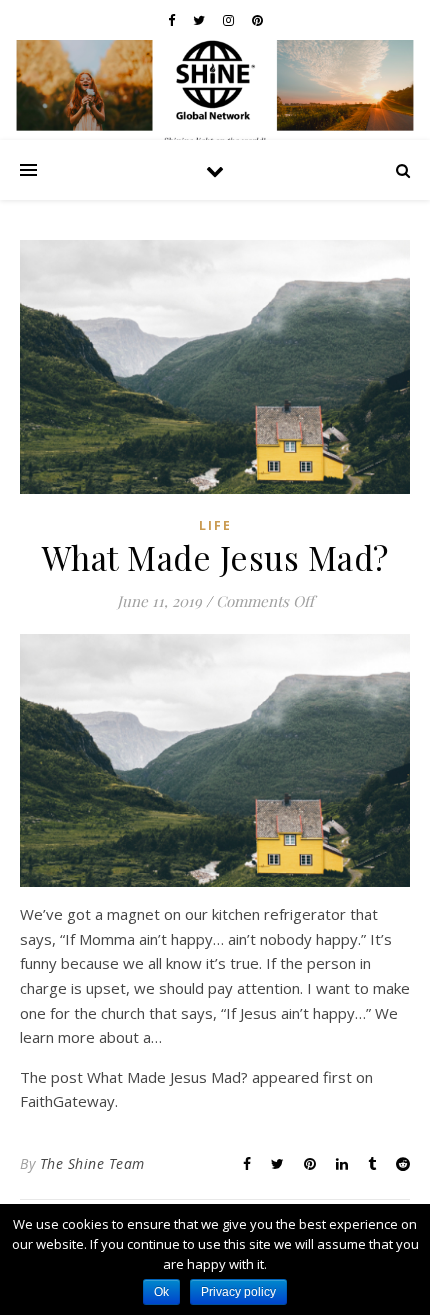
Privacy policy (238, 1292)
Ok (161, 1292)
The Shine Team (92, 1163)
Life (215, 525)
